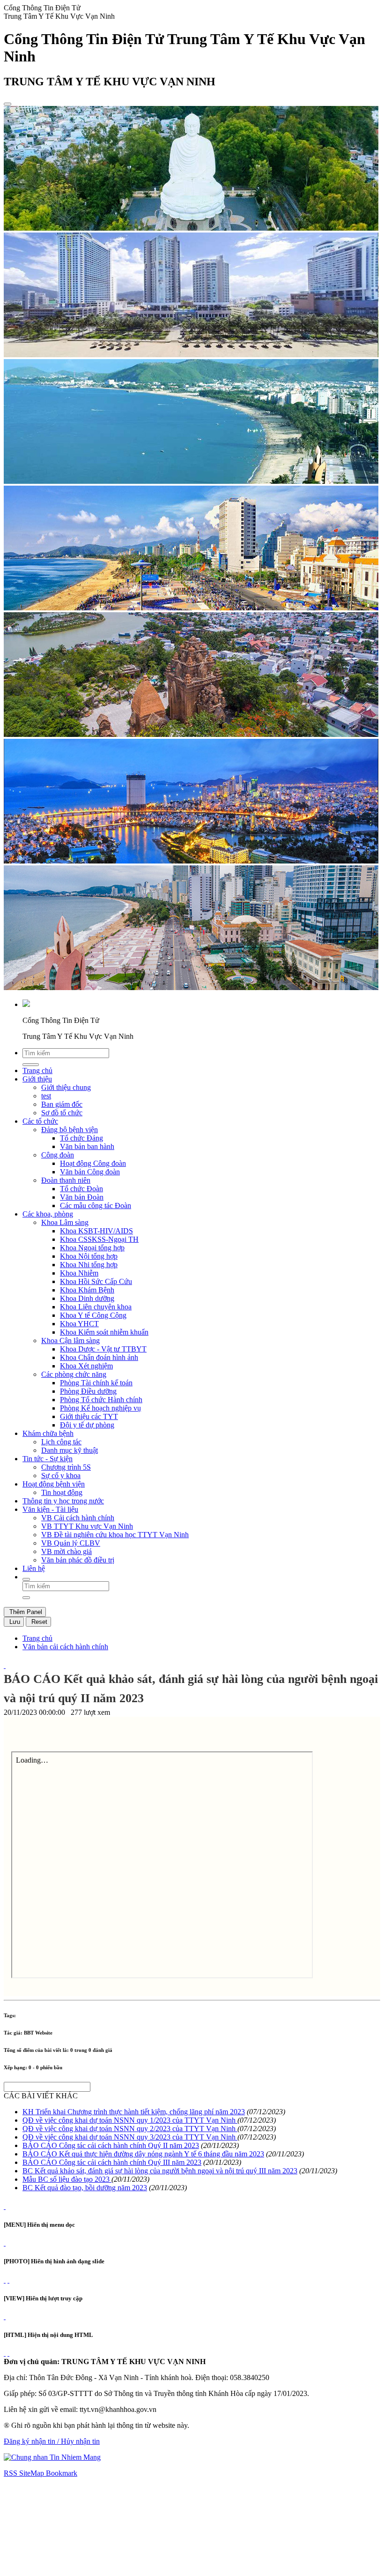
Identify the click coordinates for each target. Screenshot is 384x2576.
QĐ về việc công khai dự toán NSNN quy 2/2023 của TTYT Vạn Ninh (130, 2129)
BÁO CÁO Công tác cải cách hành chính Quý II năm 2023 (111, 2145)
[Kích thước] (5, 1665)
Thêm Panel (25, 1612)
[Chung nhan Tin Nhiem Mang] (52, 2457)
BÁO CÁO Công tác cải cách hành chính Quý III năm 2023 (112, 2162)
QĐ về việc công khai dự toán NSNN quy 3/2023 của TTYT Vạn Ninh (130, 2137)
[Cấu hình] (8, 2280)
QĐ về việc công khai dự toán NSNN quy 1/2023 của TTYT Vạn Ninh (130, 2120)
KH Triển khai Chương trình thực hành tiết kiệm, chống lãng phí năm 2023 (134, 2112)
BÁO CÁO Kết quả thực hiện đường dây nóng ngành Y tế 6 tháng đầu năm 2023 (143, 2154)
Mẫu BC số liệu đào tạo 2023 (67, 2179)
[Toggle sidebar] (7, 104)
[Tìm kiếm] (26, 1579)
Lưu (14, 1622)
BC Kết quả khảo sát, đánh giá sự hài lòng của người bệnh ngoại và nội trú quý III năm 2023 (160, 2171)
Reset (38, 1622)
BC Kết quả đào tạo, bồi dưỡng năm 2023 (85, 2188)
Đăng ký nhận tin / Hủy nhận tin (52, 2441)
